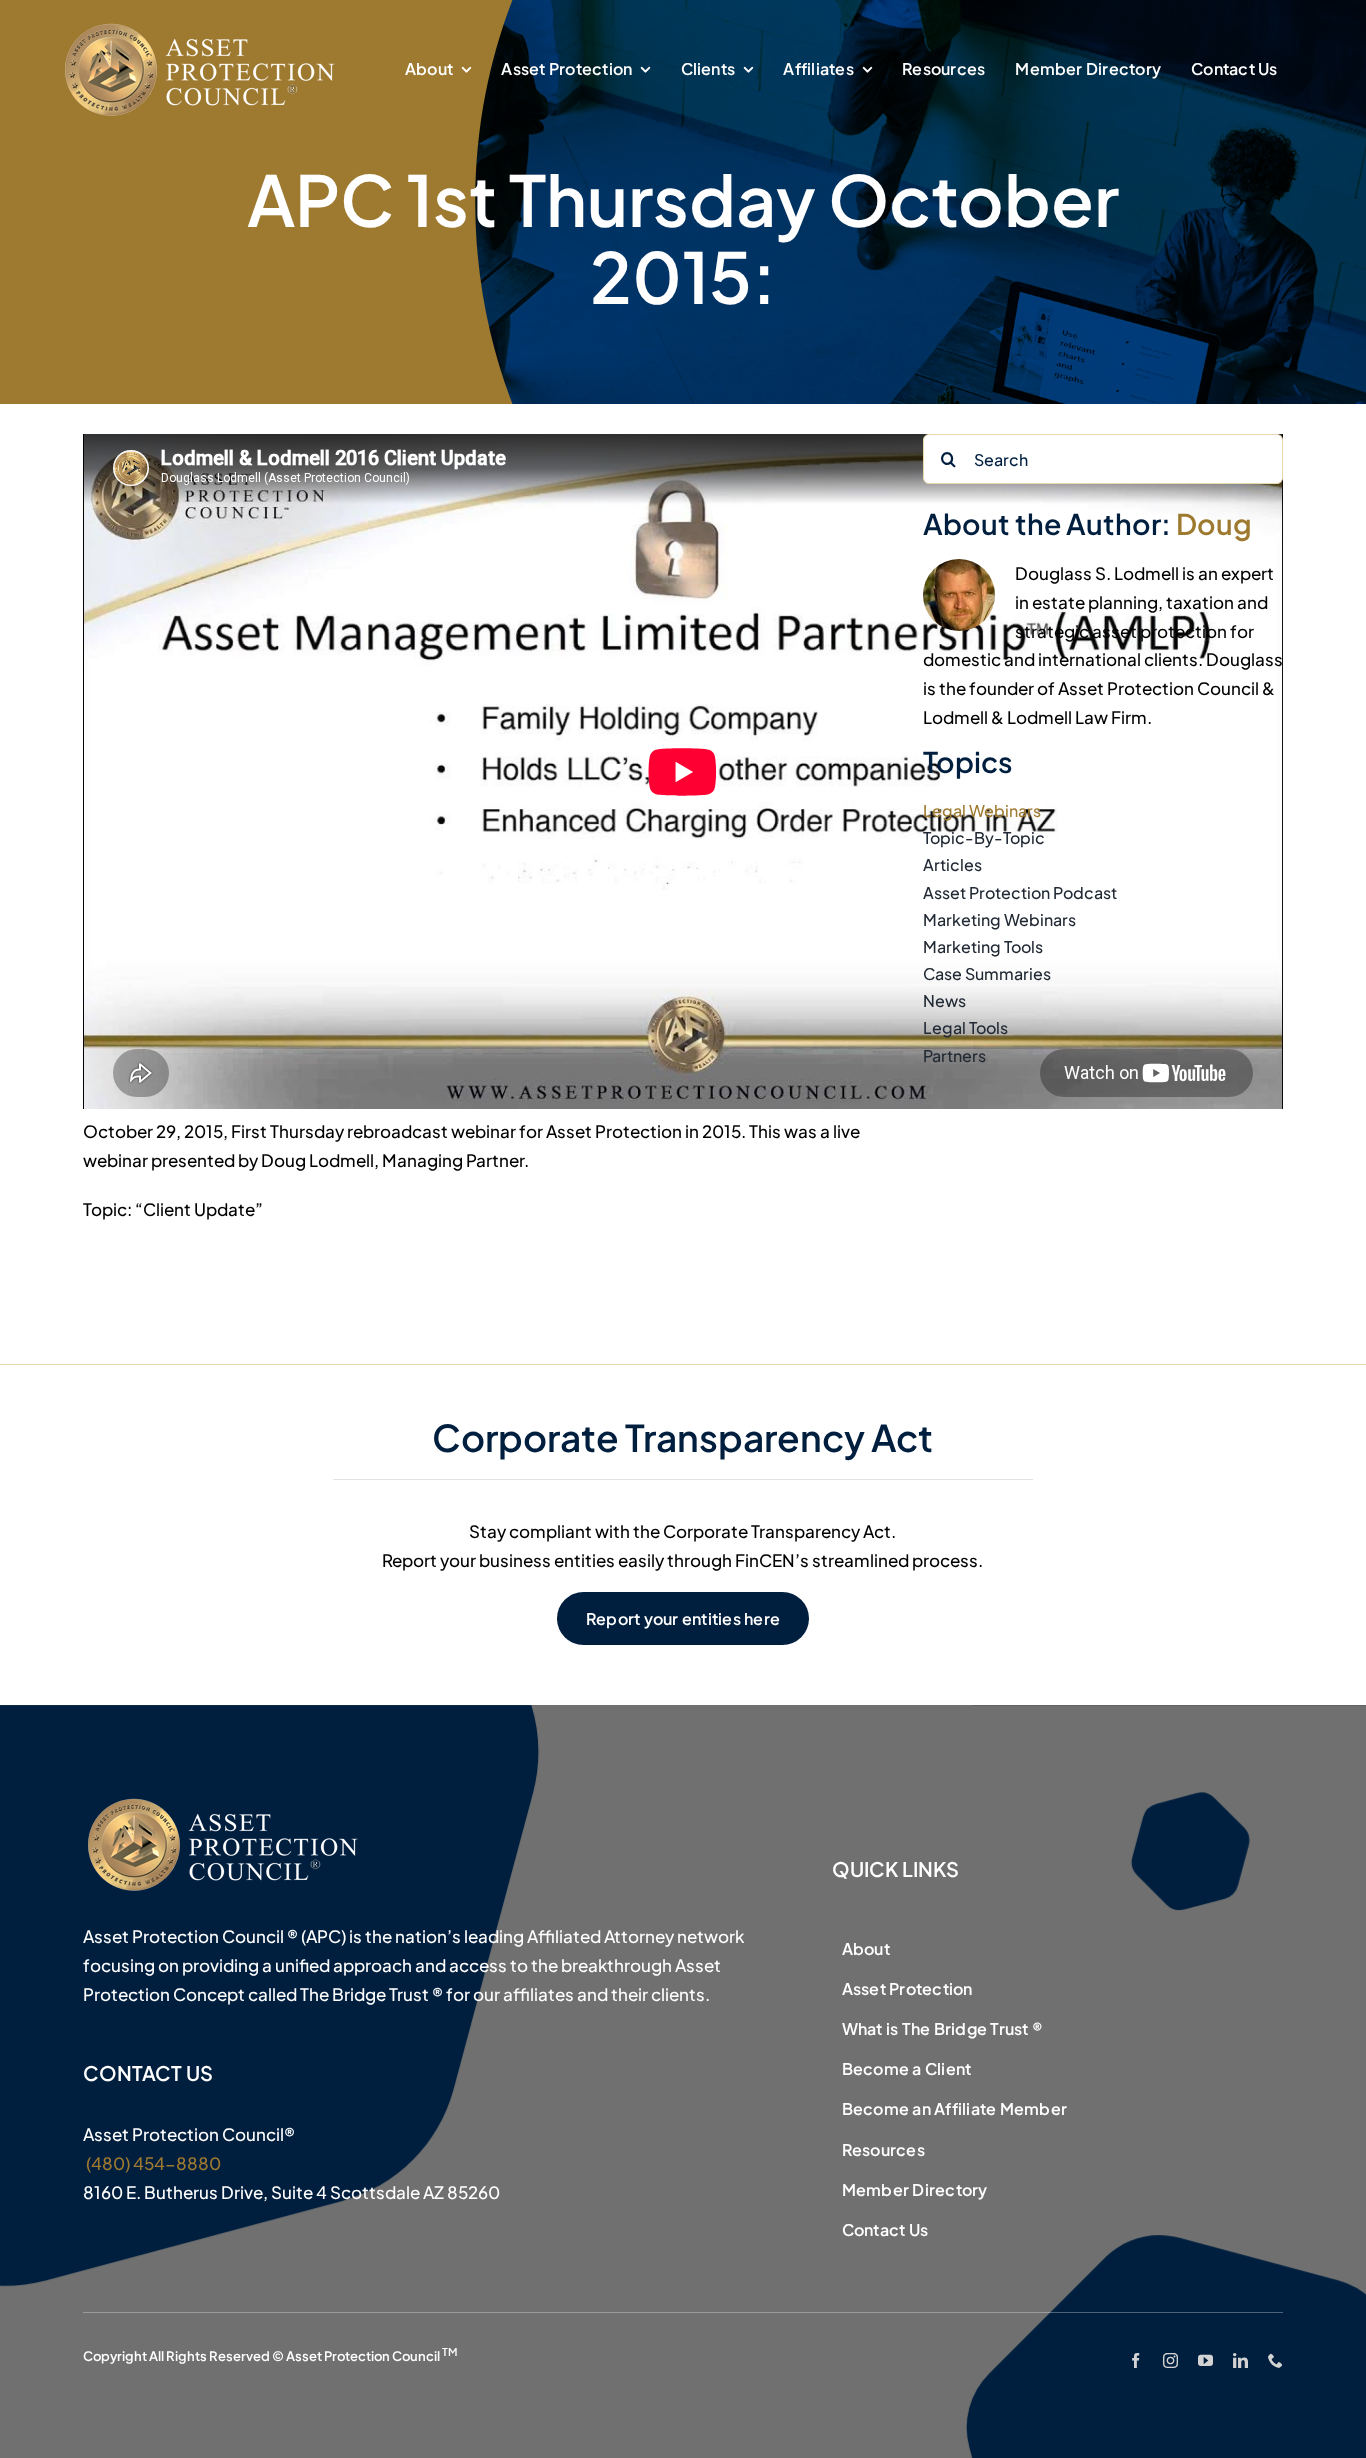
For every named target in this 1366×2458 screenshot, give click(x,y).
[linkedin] (1240, 2360)
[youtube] (1205, 2360)
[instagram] (1170, 2360)
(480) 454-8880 (152, 2163)
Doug (1214, 523)
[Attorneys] (203, 28)
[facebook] (1135, 2360)
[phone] (1275, 2360)
